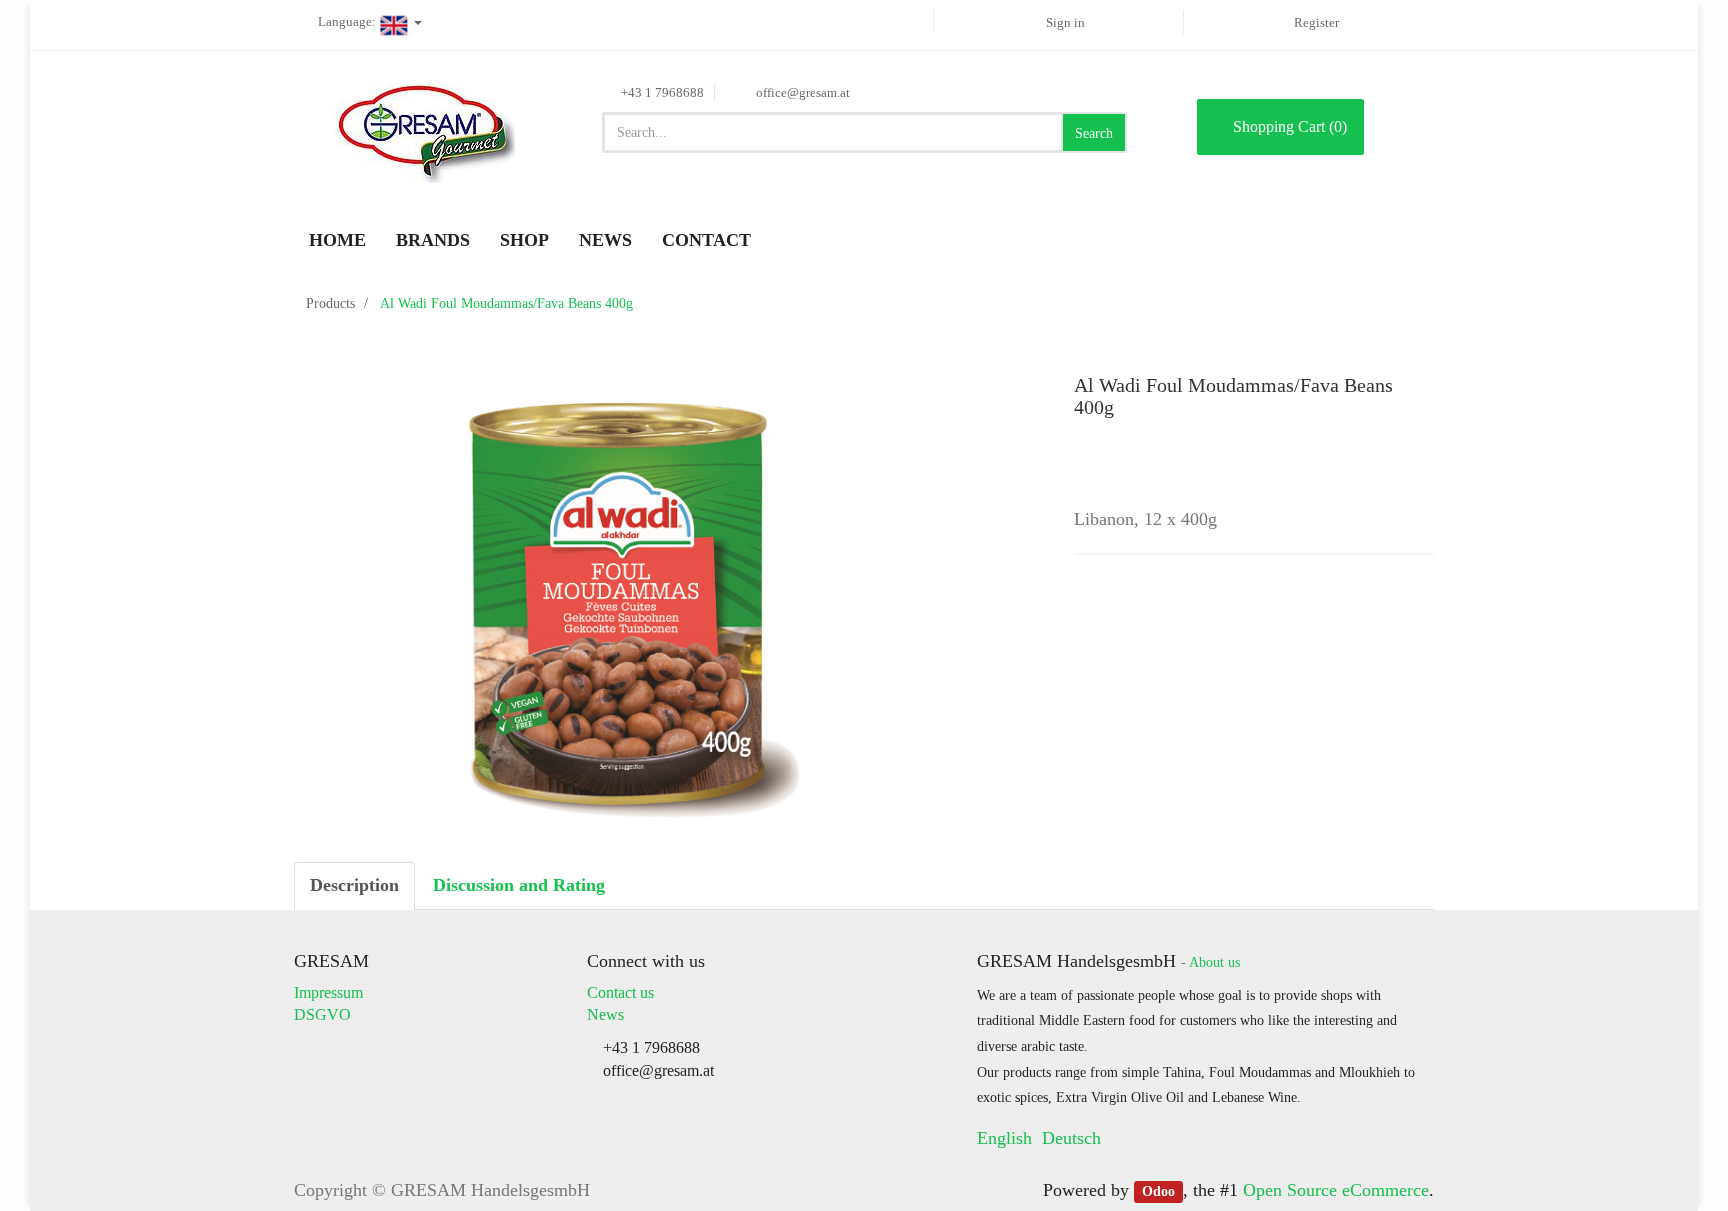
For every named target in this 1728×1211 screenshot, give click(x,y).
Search (1094, 133)
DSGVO (322, 1014)
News (605, 1014)
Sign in (1065, 22)
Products (330, 303)
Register (1316, 22)
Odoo (1158, 1191)
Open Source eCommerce (1336, 1190)
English (1004, 1138)
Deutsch (1071, 1138)
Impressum (328, 992)
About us (1214, 962)
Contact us (620, 992)
